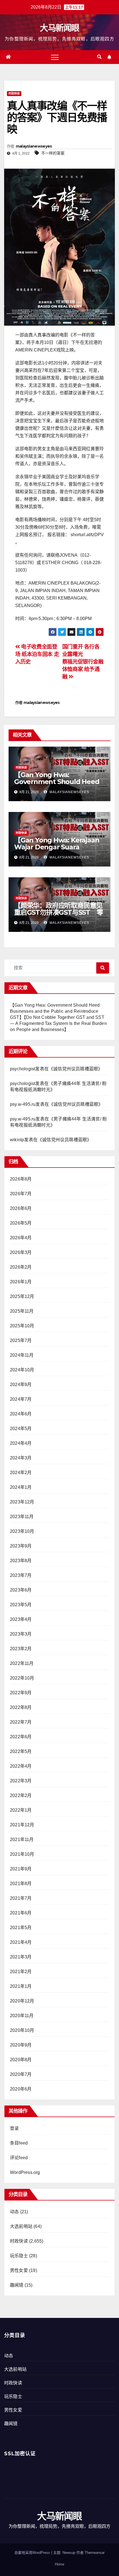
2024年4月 (21, 1443)
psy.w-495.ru (23, 1104)
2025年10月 (22, 1326)
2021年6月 (21, 1913)
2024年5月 (21, 1429)
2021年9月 (21, 1869)
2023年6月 (21, 1590)
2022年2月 (21, 1795)
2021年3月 (21, 1957)
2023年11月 (22, 1517)
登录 (14, 2128)
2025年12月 (22, 1296)
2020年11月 (22, 2016)
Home (59, 2564)
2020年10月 (22, 2030)
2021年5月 (21, 1928)
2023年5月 (21, 1605)
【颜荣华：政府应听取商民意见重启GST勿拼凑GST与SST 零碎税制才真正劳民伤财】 (59, 912)
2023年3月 (21, 1634)
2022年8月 (21, 1707)
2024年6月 (21, 1414)
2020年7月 (21, 2074)
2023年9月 (21, 1546)
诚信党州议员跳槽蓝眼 (76, 1069)
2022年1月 (21, 1810)
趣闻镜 (17, 2285)
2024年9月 (21, 1385)
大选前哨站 (21, 2226)
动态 (14, 2212)
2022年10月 (22, 1678)
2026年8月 (21, 1179)
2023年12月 (22, 1502)
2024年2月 (21, 1473)
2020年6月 (21, 2089)
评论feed (19, 2158)
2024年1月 (21, 1487)
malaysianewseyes (34, 146)
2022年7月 (21, 1722)
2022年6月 (21, 1737)
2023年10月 (22, 1531)
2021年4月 (21, 1942)
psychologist (23, 1069)
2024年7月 (21, 1399)
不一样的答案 (53, 153)
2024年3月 (21, 1458)
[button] (99, 57)
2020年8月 (21, 2060)
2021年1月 (21, 1986)
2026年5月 (21, 1223)
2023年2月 (21, 1649)
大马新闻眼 (59, 28)
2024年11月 (22, 1355)
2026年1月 (21, 1282)
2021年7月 (21, 1898)
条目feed (19, 2143)
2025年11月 (22, 1311)
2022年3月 (21, 1781)
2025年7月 (21, 1340)
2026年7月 (21, 1194)
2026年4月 (21, 1238)
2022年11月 (22, 1663)
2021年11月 (22, 1840)
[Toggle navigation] (55, 57)
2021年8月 (21, 1884)
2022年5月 (21, 1751)
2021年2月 (21, 1972)
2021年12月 (22, 1825)
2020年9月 (21, 2045)
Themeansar (95, 2553)
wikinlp (17, 1140)
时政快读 (14, 93)
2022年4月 (21, 1766)
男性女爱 (19, 2270)
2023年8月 (21, 1561)
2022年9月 (21, 1693)
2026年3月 (21, 1252)
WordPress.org (25, 2172)
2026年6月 (21, 1208)
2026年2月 (21, 1267)
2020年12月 (22, 2001)
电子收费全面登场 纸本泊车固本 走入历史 (37, 654)
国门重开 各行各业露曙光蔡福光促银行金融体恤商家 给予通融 (83, 662)
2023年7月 (21, 1575)
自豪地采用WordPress (33, 2553)
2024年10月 (22, 1370)
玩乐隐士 (19, 2256)
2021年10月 (22, 1854)
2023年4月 (21, 1619)
